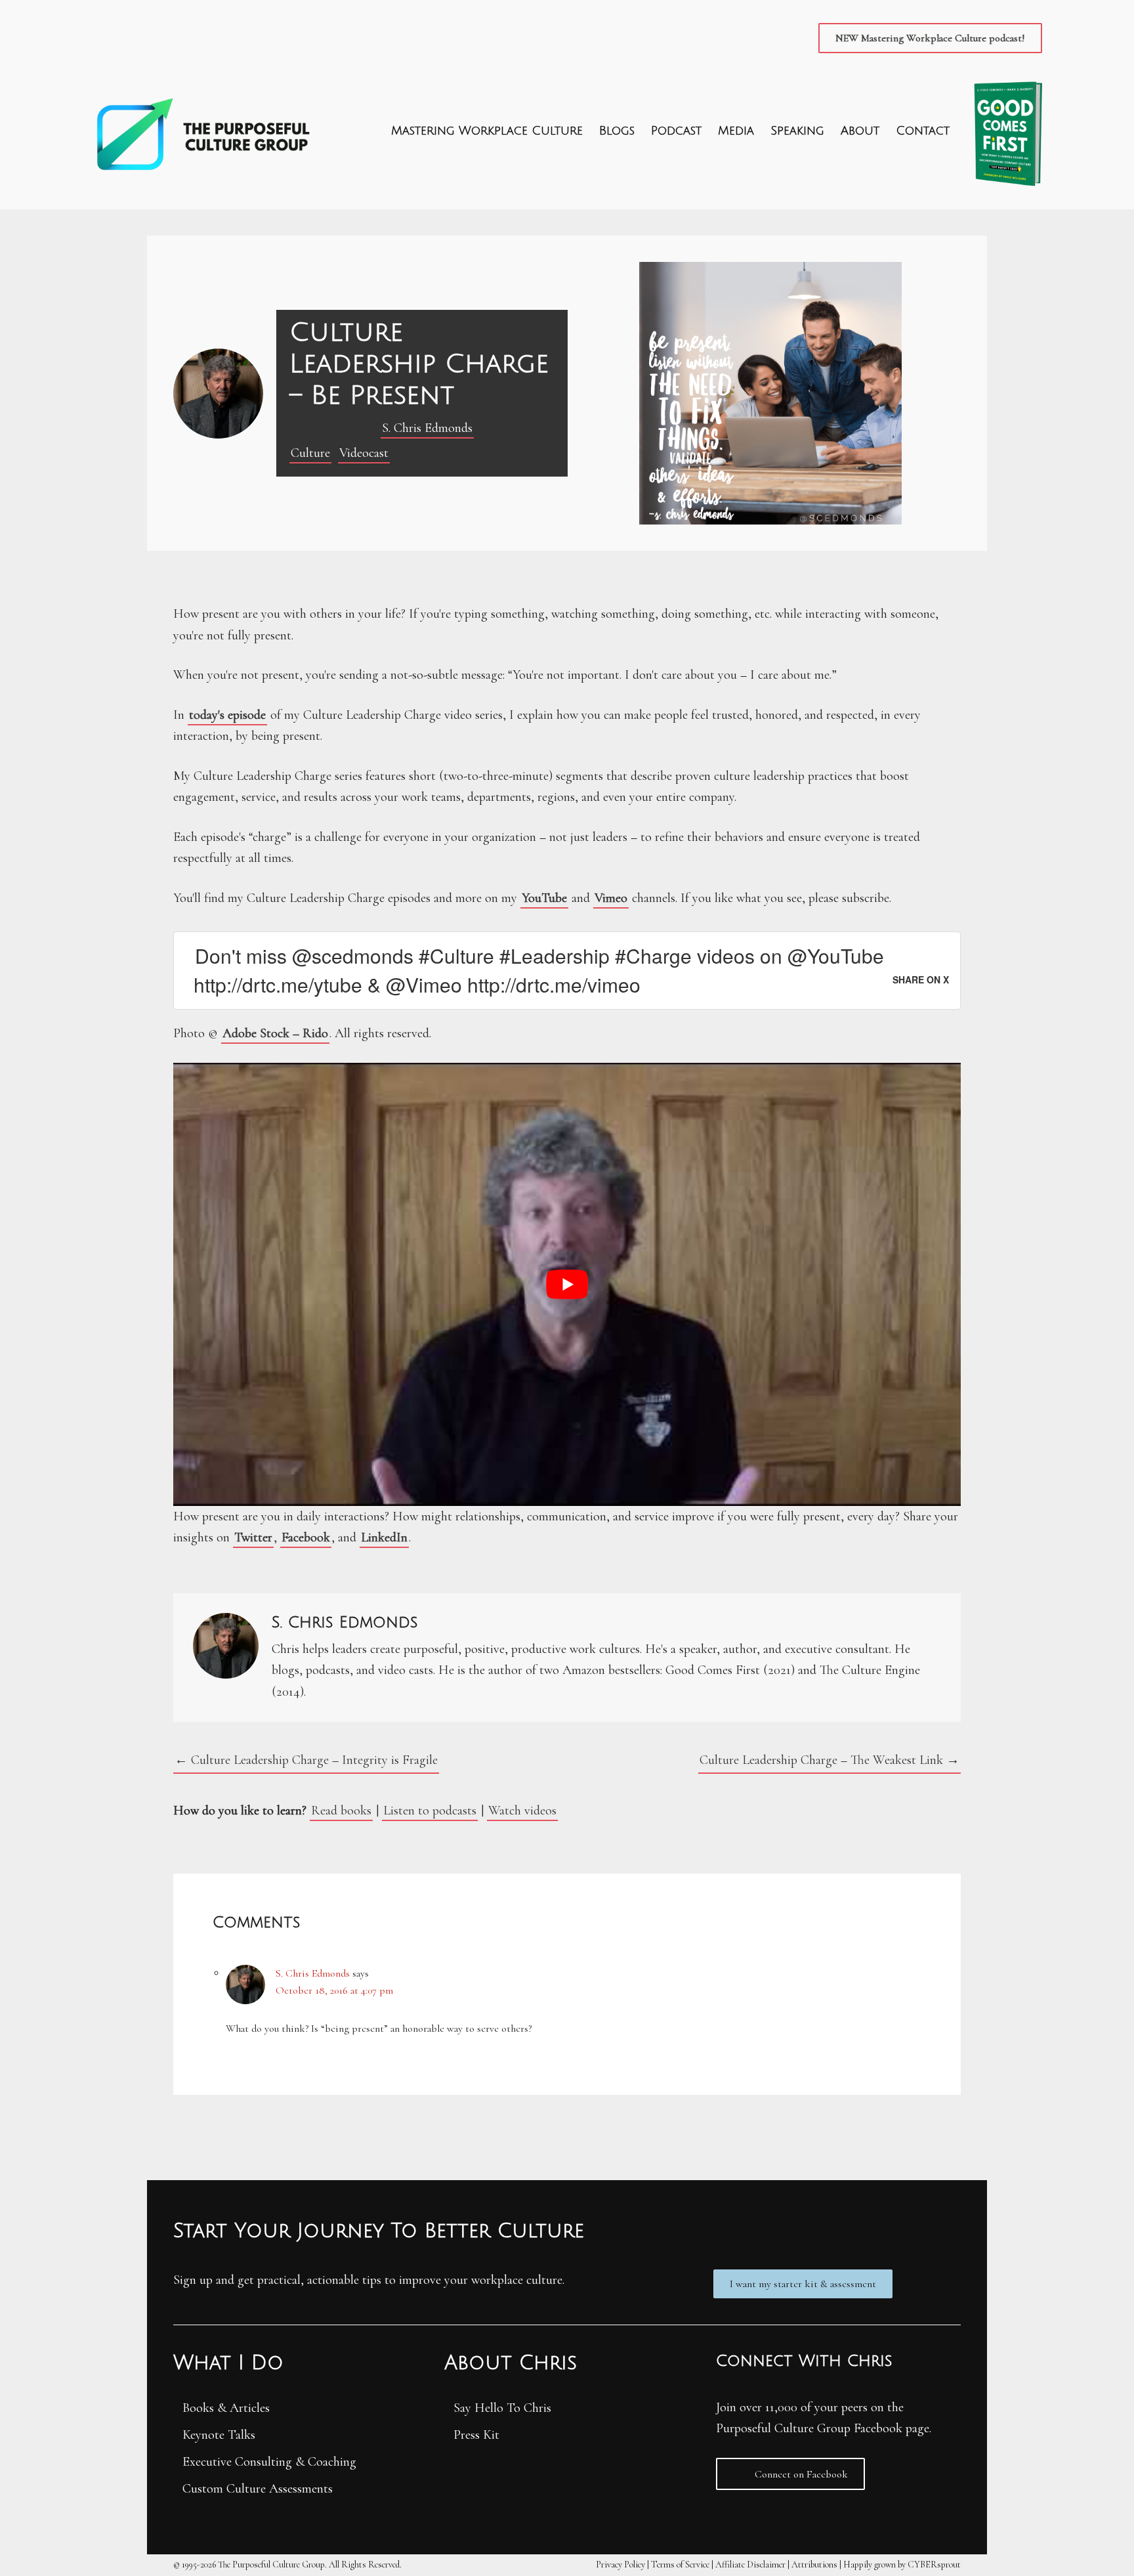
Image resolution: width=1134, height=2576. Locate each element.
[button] (930, 38)
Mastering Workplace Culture (487, 131)
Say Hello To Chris (502, 2408)
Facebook (306, 1537)
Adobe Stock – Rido (275, 1033)
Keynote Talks (219, 2435)
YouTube (544, 898)
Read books (341, 1811)
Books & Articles (226, 2408)
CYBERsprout (934, 2565)
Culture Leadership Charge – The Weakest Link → (829, 1760)
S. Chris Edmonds (427, 428)
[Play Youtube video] (567, 1284)
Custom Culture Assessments (258, 2489)
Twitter (253, 1537)
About (860, 131)
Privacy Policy (620, 2565)
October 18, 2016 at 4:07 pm (334, 1990)
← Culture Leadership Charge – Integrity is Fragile (306, 1760)
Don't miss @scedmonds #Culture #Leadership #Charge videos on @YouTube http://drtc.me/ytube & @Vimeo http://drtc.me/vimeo (539, 970)
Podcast (676, 131)
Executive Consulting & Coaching (269, 2462)
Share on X (921, 979)
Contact (923, 131)
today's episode (227, 715)
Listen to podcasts (430, 1811)
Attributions (814, 2565)
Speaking (797, 131)
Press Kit (476, 2435)
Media (736, 131)
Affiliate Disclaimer (750, 2565)
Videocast (364, 453)
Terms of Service (680, 2565)
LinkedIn (384, 1537)
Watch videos (522, 1811)
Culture (310, 453)
